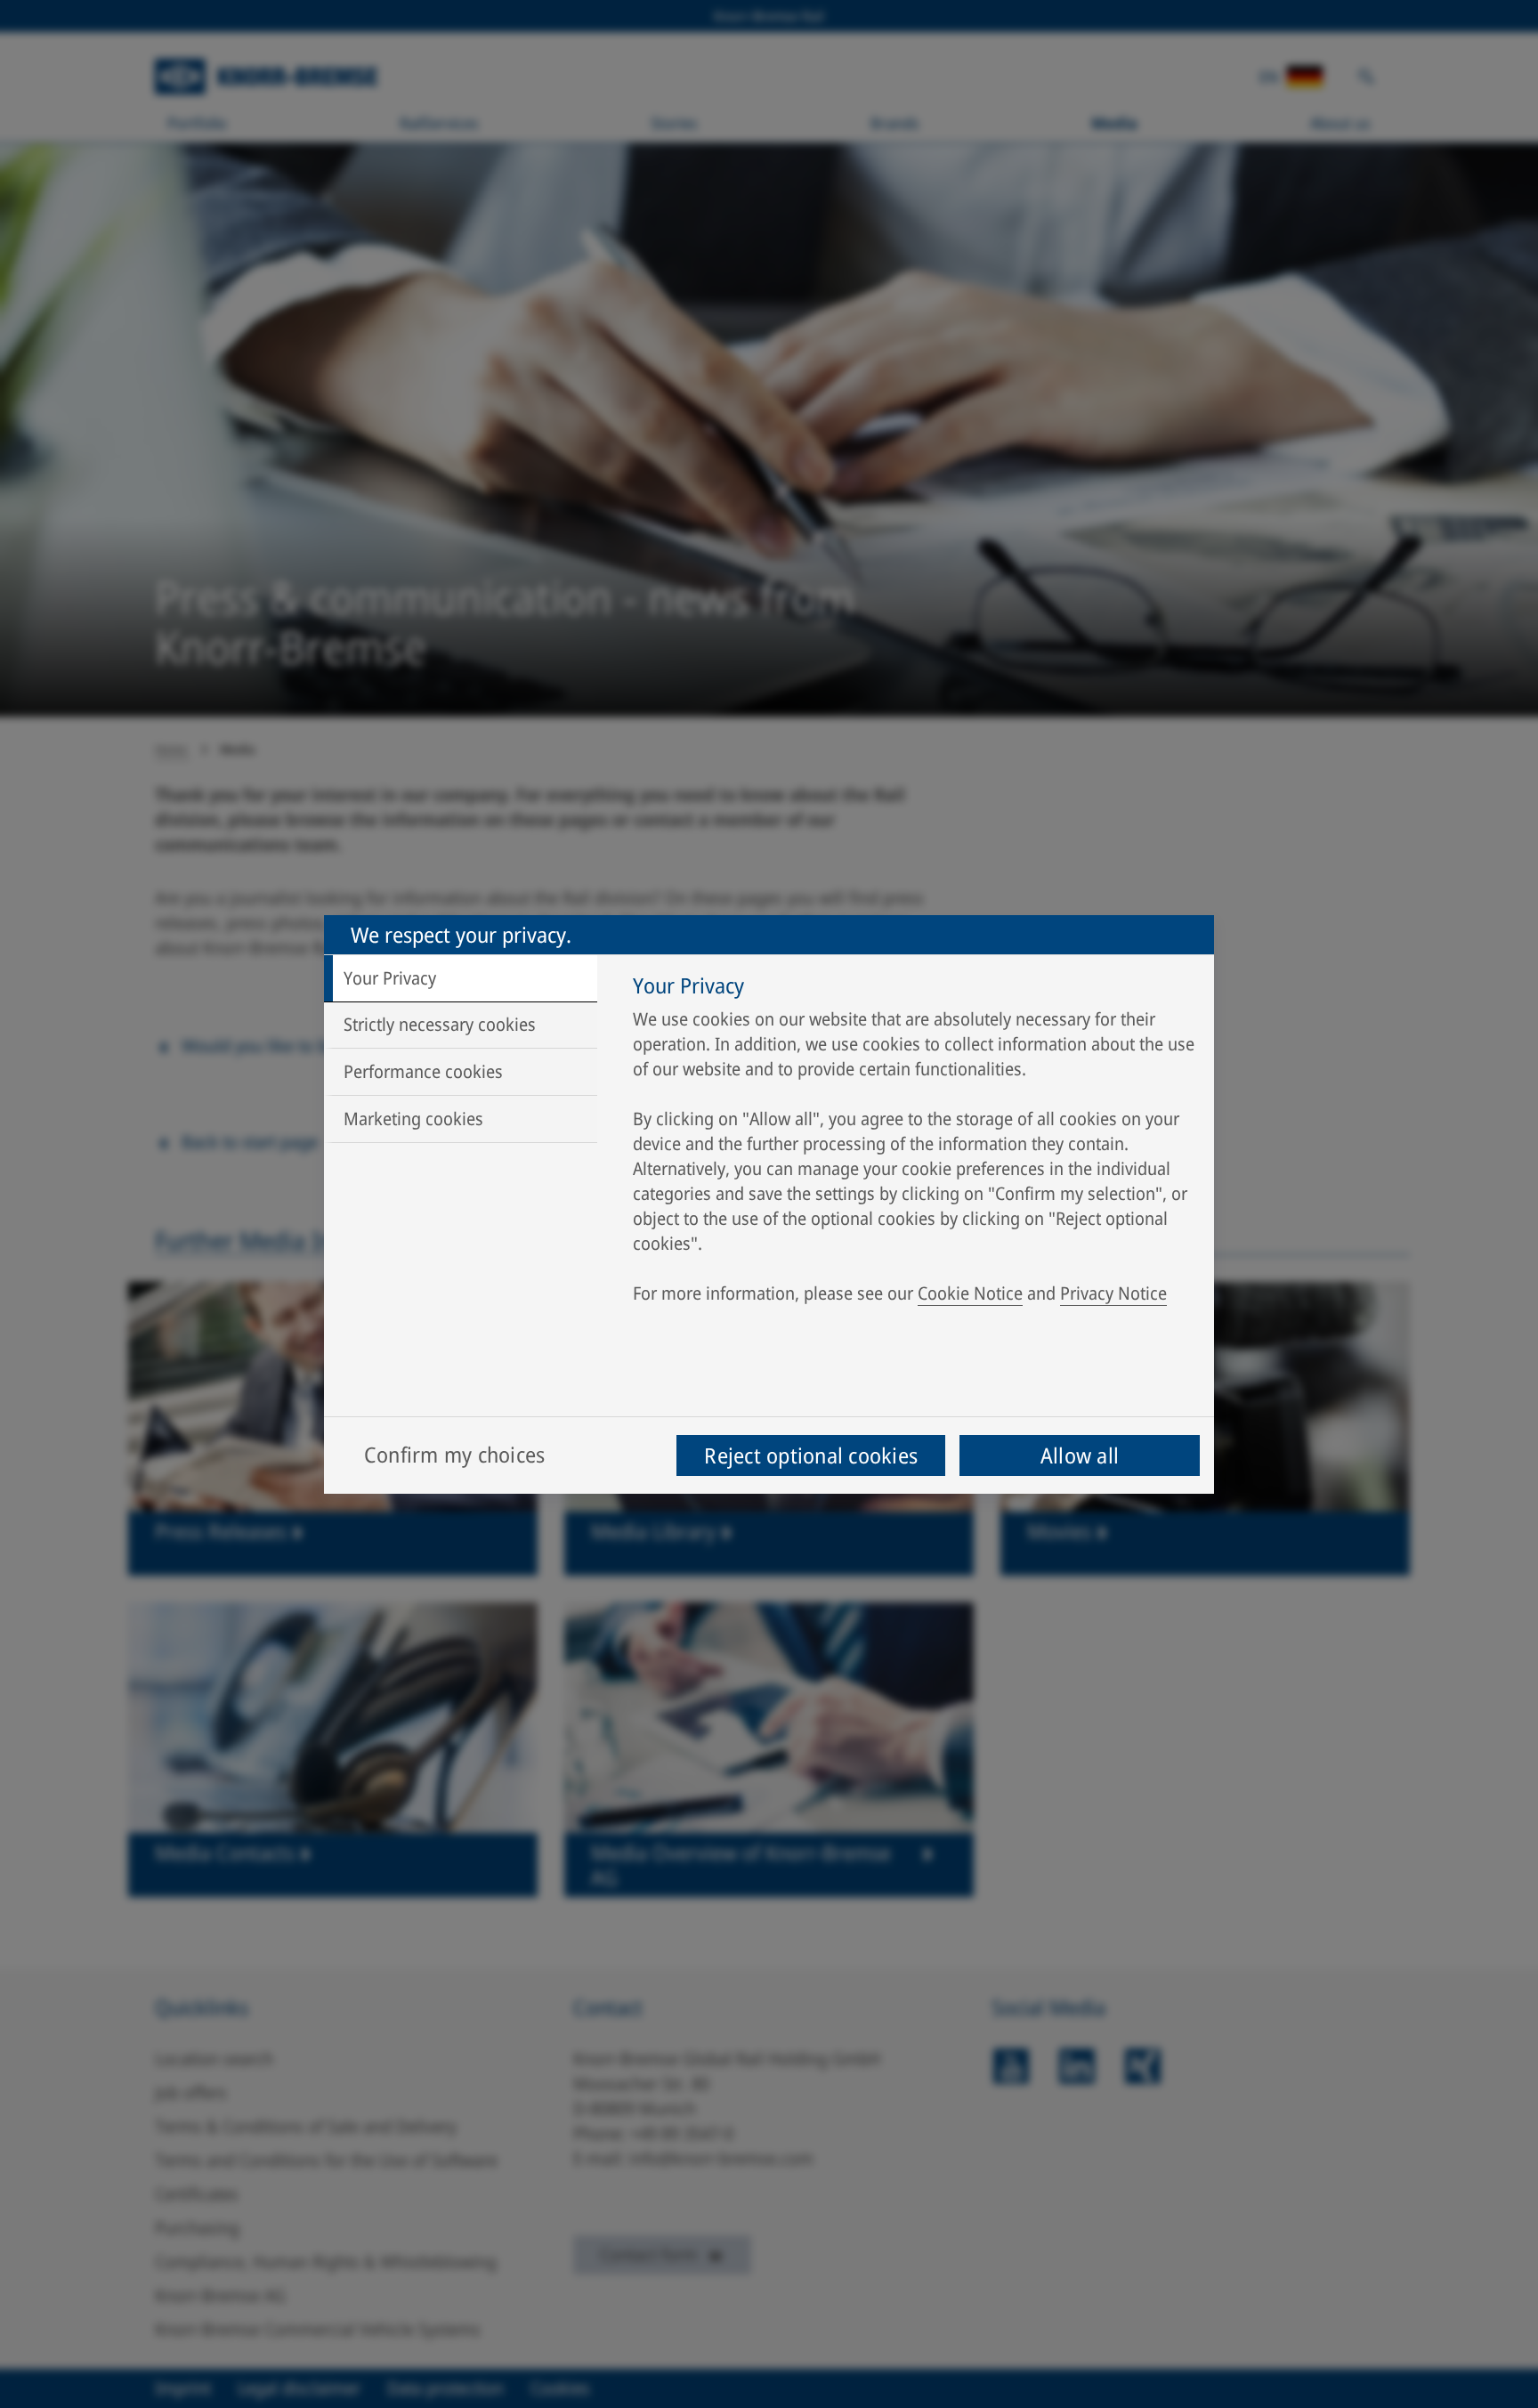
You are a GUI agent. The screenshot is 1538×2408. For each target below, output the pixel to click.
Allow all (1080, 1455)
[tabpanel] (915, 1144)
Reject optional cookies (811, 1455)
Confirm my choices (454, 1454)
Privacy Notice (1113, 1293)
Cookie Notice (970, 1293)
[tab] (461, 978)
